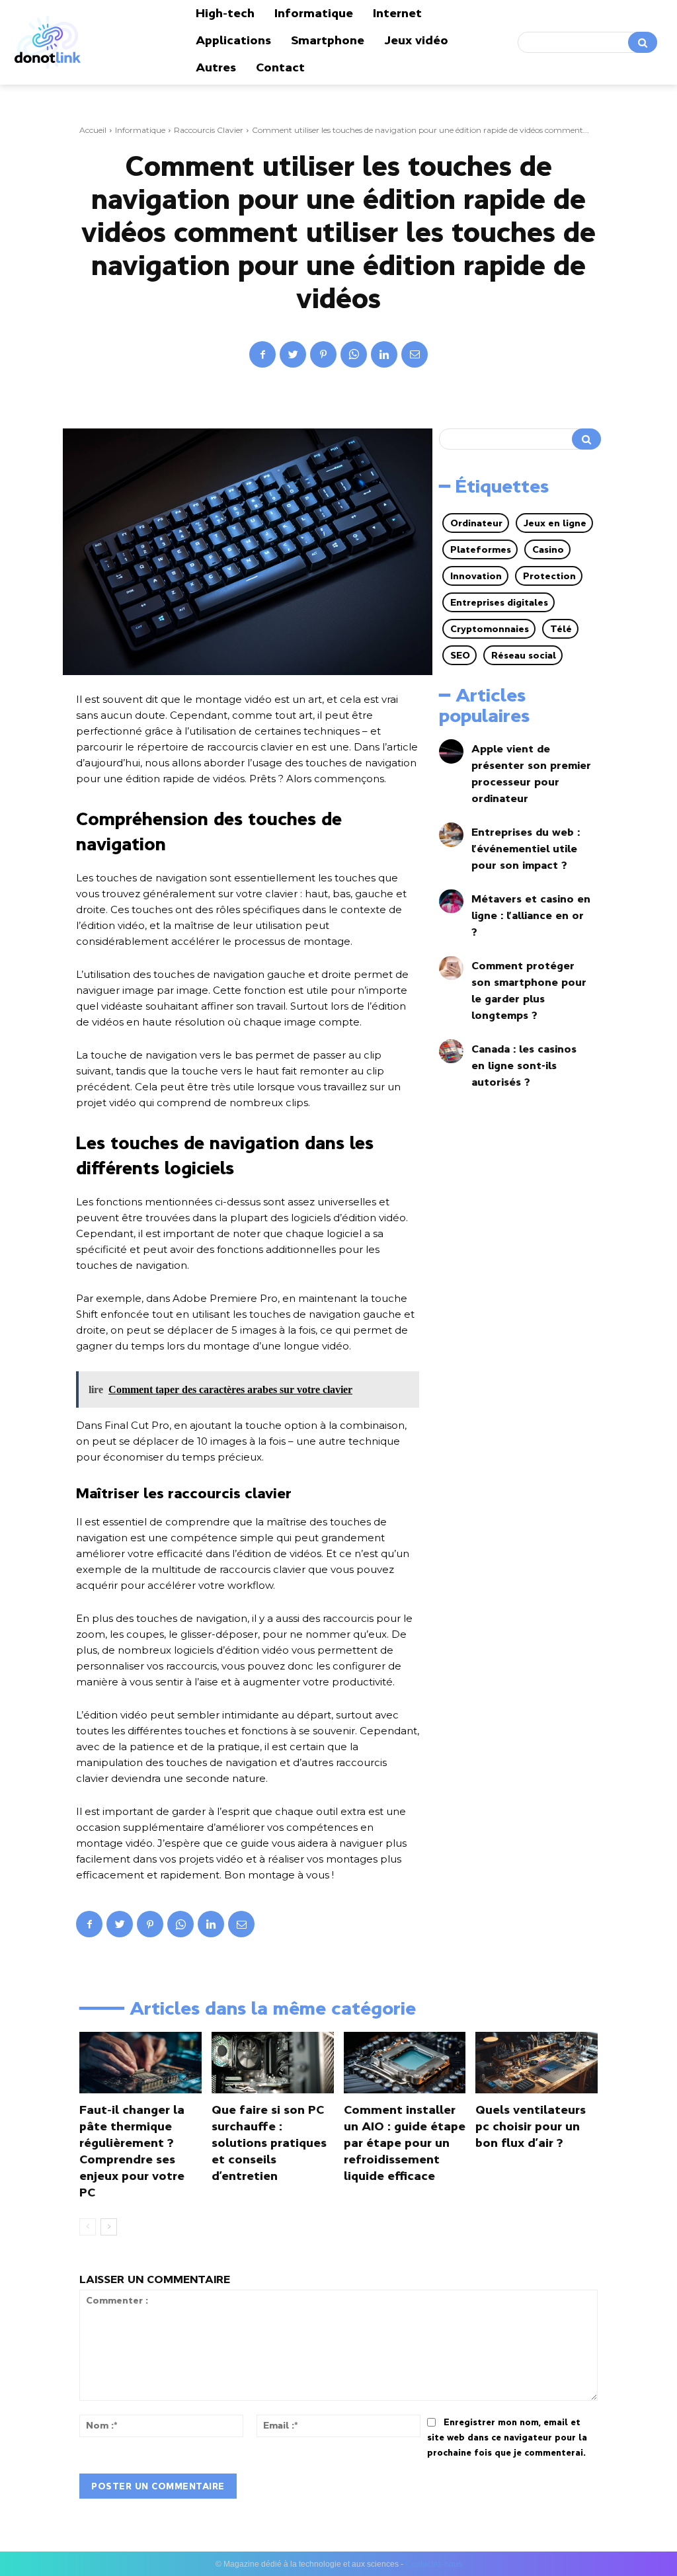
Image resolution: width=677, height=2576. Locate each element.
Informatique (140, 130)
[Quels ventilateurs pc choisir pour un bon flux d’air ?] (537, 2062)
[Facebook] (262, 354)
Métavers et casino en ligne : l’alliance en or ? (531, 915)
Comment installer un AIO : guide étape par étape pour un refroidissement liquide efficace (405, 2143)
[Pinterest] (323, 354)
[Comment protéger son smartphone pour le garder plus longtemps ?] (451, 968)
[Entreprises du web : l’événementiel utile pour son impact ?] (451, 835)
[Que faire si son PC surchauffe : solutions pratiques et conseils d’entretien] (273, 2062)
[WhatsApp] (354, 354)
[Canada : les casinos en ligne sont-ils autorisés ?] (451, 1052)
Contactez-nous (434, 2564)
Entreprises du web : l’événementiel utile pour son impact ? (526, 848)
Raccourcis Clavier (209, 130)
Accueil (93, 130)
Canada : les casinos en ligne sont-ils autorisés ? (524, 1065)
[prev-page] (88, 2227)
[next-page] (109, 2227)
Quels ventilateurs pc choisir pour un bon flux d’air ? (531, 2126)
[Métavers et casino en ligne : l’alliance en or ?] (451, 902)
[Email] (415, 354)
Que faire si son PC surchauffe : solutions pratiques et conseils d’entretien (269, 2143)
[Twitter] (293, 354)
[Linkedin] (384, 354)
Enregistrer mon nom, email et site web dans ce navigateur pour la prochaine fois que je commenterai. (507, 2437)
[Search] (643, 42)
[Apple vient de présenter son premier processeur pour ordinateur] (451, 751)
